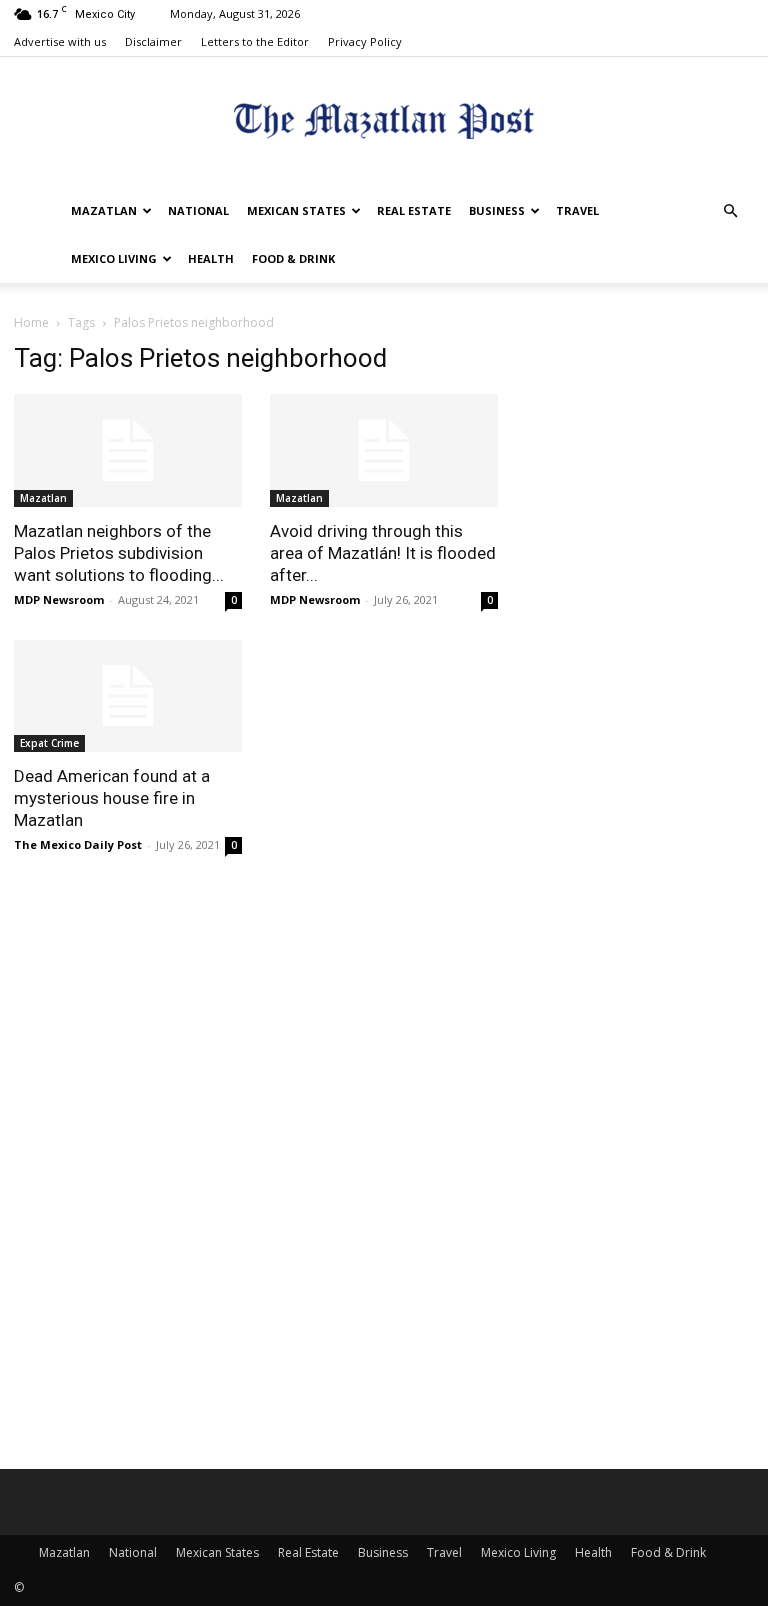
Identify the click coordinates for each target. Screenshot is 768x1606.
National (198, 210)
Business (497, 210)
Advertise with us (60, 41)
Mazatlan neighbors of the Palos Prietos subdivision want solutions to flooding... (119, 553)
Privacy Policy (365, 41)
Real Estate (414, 210)
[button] (730, 211)
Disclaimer (153, 41)
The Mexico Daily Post (78, 844)
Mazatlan (104, 210)
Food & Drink (293, 258)
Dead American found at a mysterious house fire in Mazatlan (112, 798)
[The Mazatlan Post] (384, 123)
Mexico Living (114, 258)
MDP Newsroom (59, 599)
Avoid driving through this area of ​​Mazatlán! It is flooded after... (383, 553)
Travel (577, 210)
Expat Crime (49, 743)
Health (211, 258)
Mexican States (296, 210)
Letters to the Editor (255, 41)
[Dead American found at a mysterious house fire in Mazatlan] (128, 696)
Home (31, 322)
